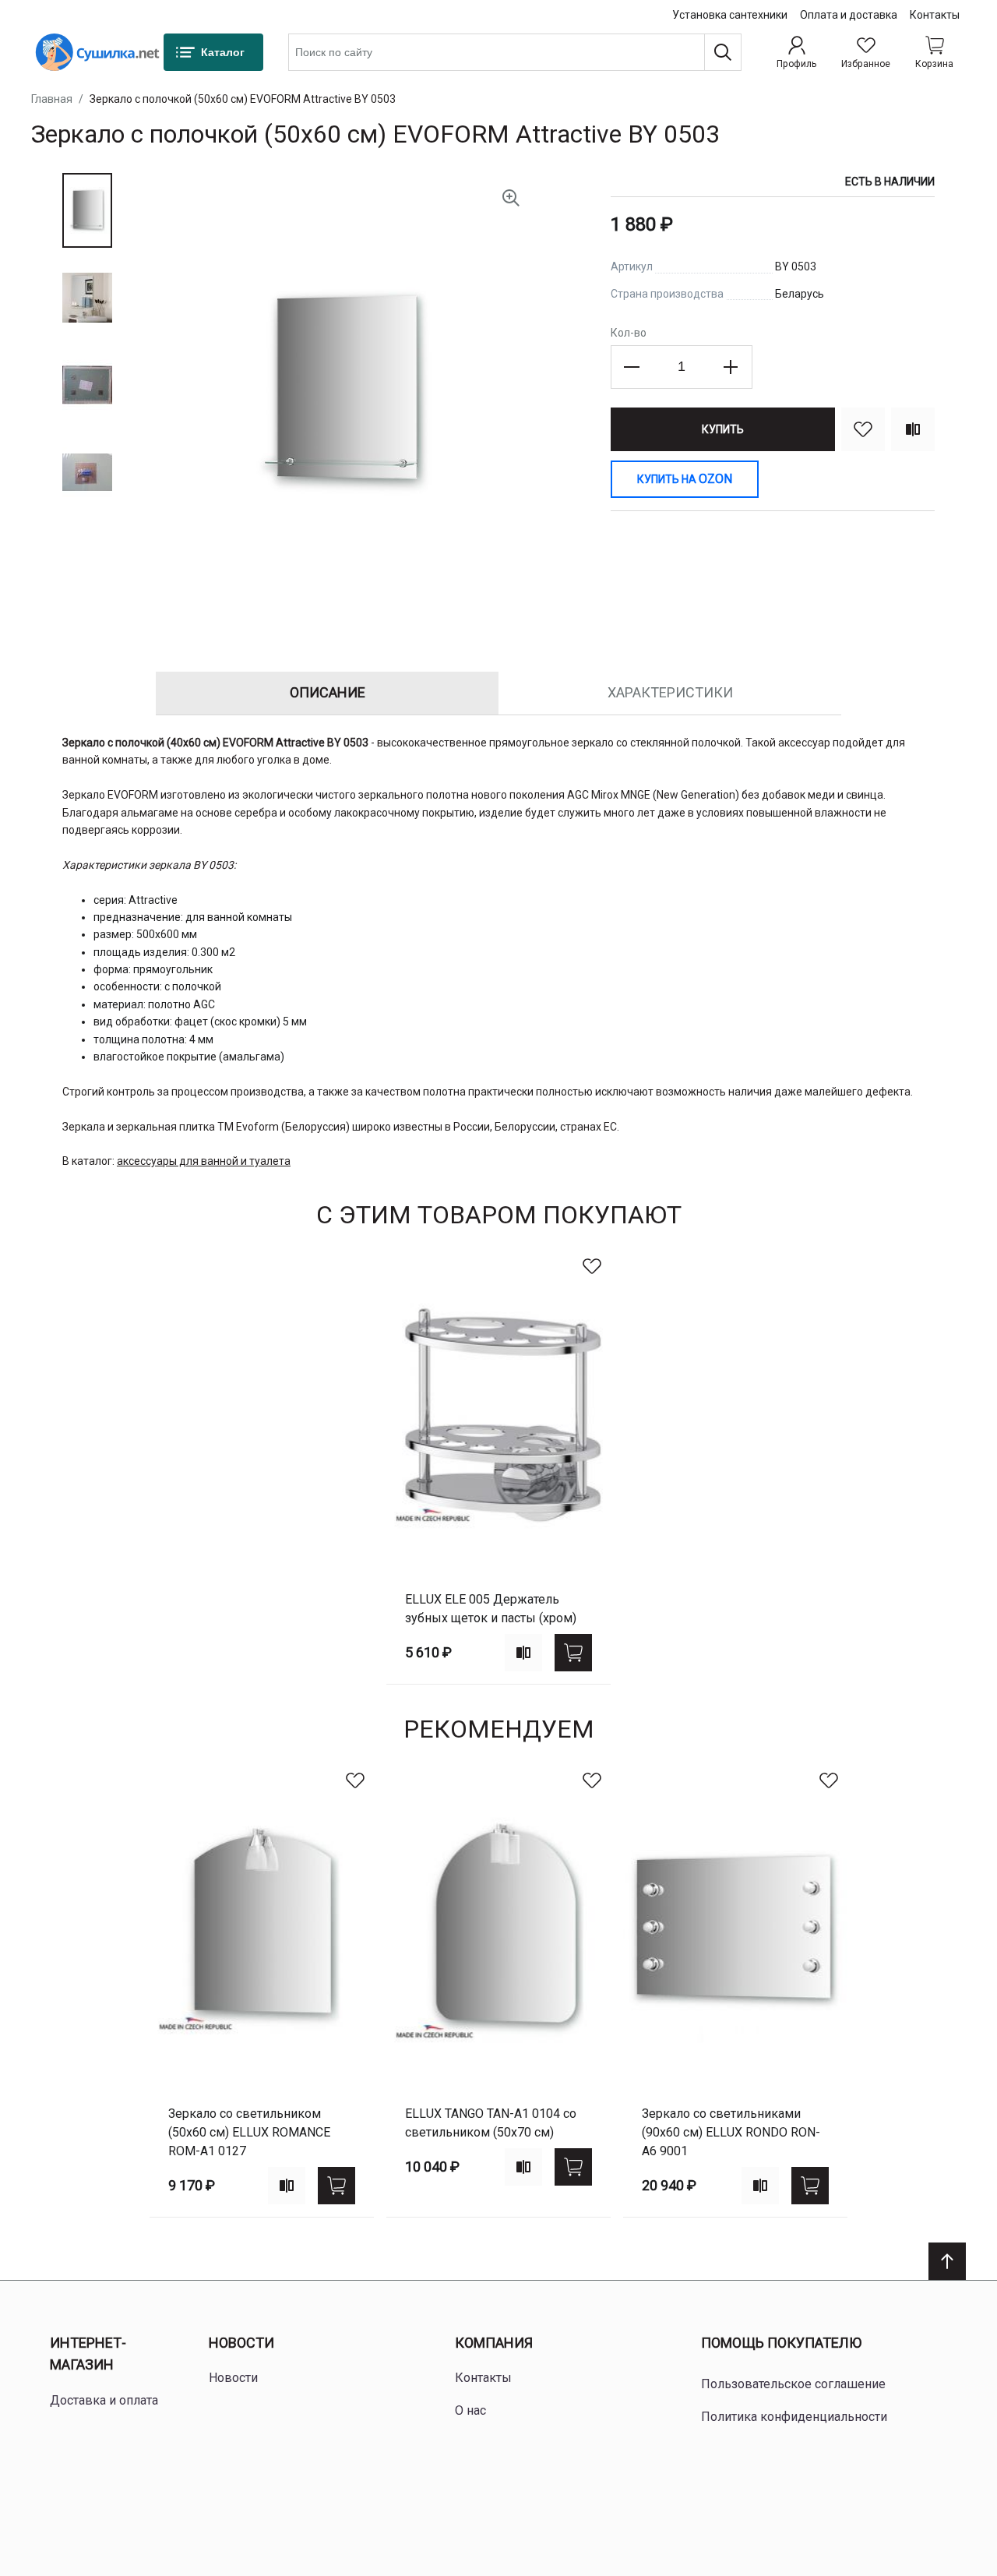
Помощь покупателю (781, 2343)
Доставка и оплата (104, 2400)
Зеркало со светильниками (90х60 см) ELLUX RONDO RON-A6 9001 (731, 2132)
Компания (494, 2343)
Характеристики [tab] (670, 692)
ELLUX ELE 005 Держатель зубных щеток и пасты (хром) (491, 1609)
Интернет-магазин (88, 2354)
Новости (241, 2343)
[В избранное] (863, 429)
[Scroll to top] (947, 2261)
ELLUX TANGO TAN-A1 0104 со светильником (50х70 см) (491, 2123)
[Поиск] (723, 52)
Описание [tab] (328, 692)
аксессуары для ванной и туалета (204, 1161)
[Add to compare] (523, 1653)
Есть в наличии (890, 182)
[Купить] (573, 1653)
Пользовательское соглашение (793, 2384)
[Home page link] (97, 52)
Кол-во (629, 333)
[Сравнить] (913, 429)
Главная (52, 99)
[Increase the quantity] (731, 367)
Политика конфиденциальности (794, 2417)
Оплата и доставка (849, 15)
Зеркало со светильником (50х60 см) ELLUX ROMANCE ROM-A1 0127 (249, 2132)
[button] (87, 210)
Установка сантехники (730, 15)
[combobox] (515, 52)
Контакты (935, 15)
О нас (470, 2410)
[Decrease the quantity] (632, 367)
